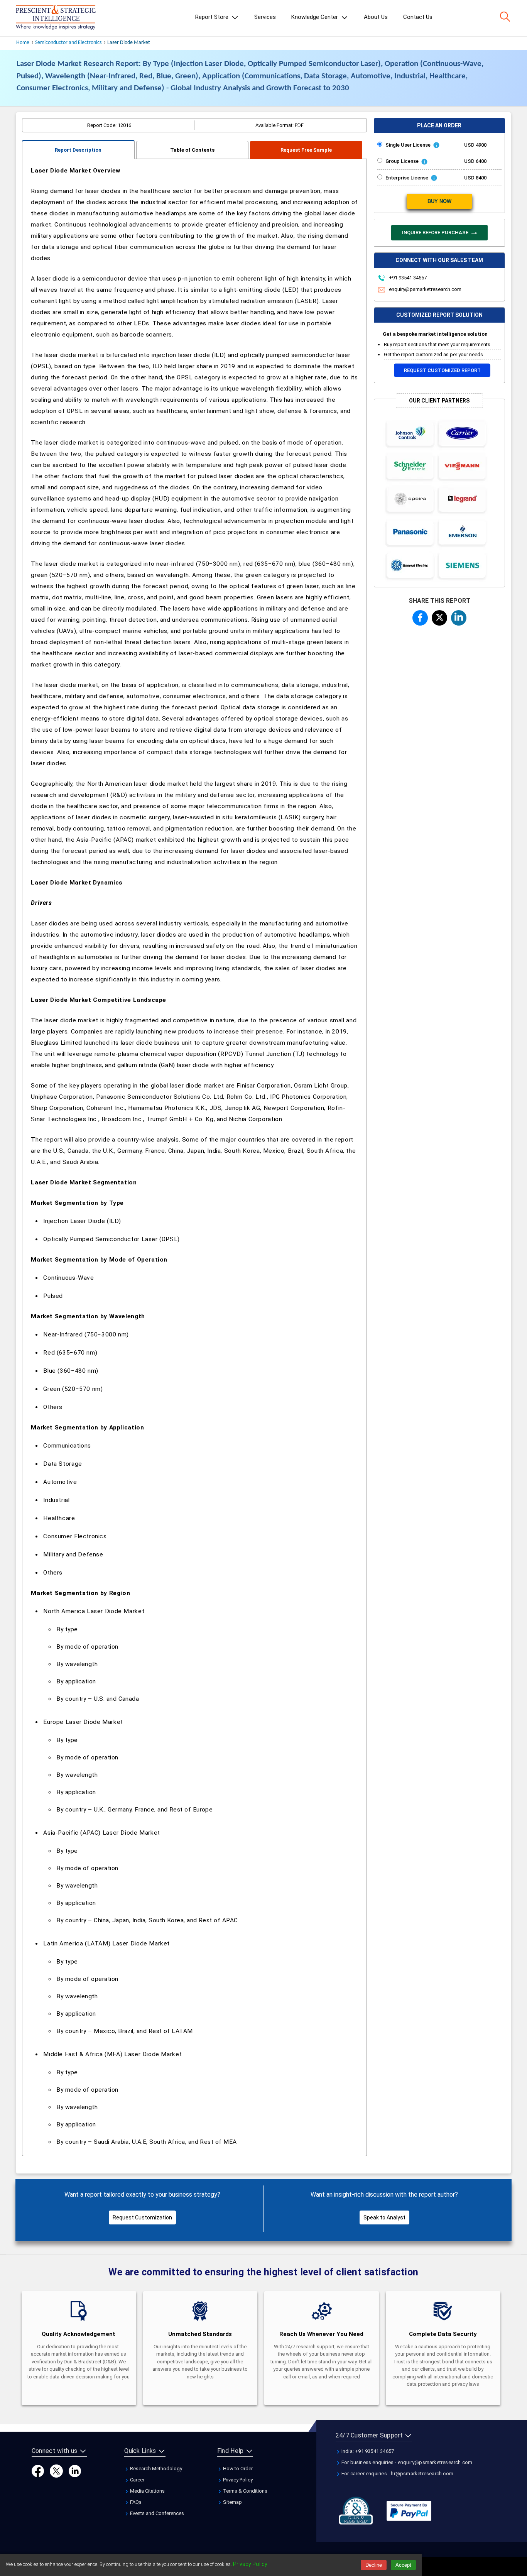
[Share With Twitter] (439, 617)
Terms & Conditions (245, 2491)
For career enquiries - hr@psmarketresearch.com (397, 2474)
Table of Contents (192, 150)
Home (23, 43)
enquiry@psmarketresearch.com (425, 289)
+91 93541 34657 (407, 278)
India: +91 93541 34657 (367, 2451)
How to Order (237, 2469)
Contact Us (418, 17)
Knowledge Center (315, 17)
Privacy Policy (237, 2480)
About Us (376, 17)
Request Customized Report (442, 370)
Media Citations (147, 2491)
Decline (374, 2565)
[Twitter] (56, 2471)
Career (137, 2480)
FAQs (135, 2502)
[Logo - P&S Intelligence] (56, 18)
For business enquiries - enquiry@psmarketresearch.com (406, 2462)
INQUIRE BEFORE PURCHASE (436, 233)
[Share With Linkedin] (459, 617)
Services (265, 17)
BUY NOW (439, 201)
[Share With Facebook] (420, 617)
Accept (403, 2565)
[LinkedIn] (75, 2471)
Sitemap (232, 2502)
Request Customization (142, 2217)
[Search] (505, 17)
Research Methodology (155, 2469)
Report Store (213, 17)
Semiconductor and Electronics (68, 43)
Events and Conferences (156, 2513)
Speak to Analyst (384, 2217)
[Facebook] (38, 2471)
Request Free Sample (306, 150)
